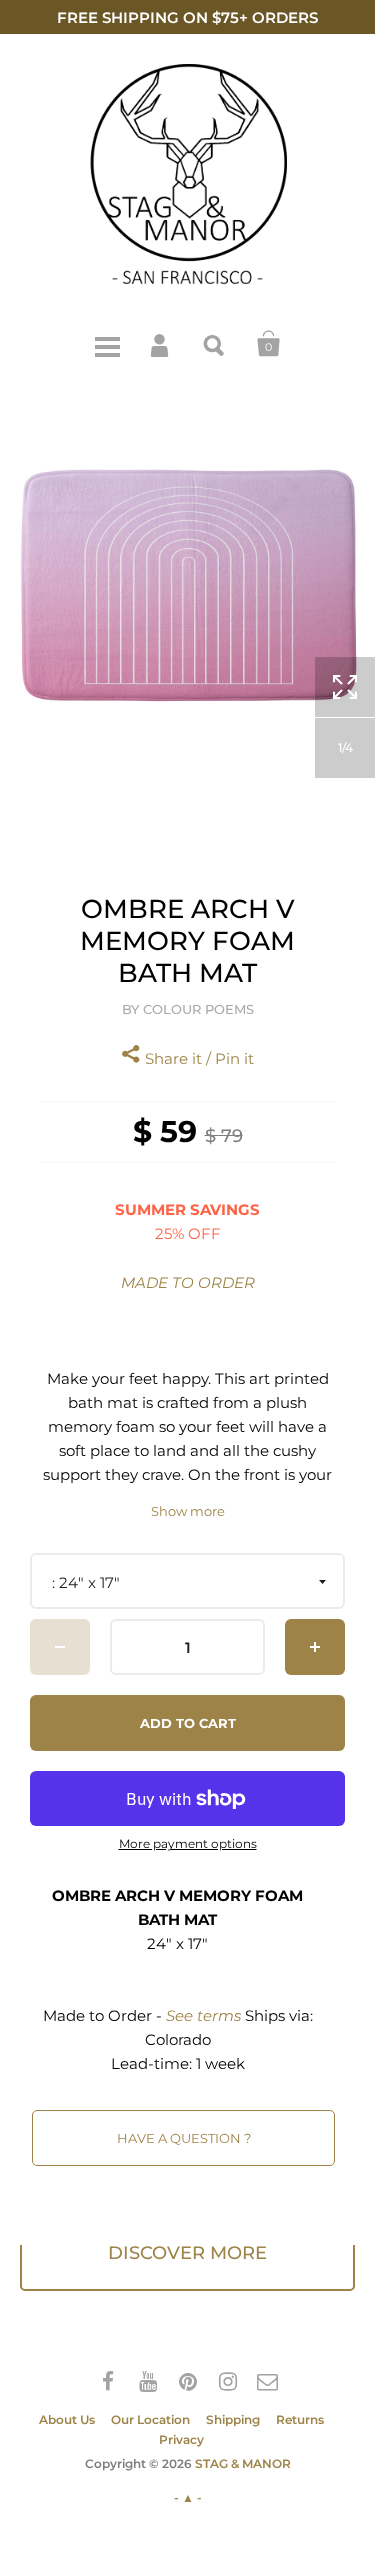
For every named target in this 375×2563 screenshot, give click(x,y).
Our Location (150, 2419)
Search (215, 344)
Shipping (233, 2419)
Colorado (178, 2039)
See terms (203, 2015)
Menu (107, 344)
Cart (269, 344)
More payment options (188, 1844)
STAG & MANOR (243, 2463)
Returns (300, 2419)
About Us (67, 2419)
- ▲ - (188, 2497)
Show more (188, 1511)
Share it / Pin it (197, 1058)
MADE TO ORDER (188, 1282)
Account (161, 344)
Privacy (181, 2439)
